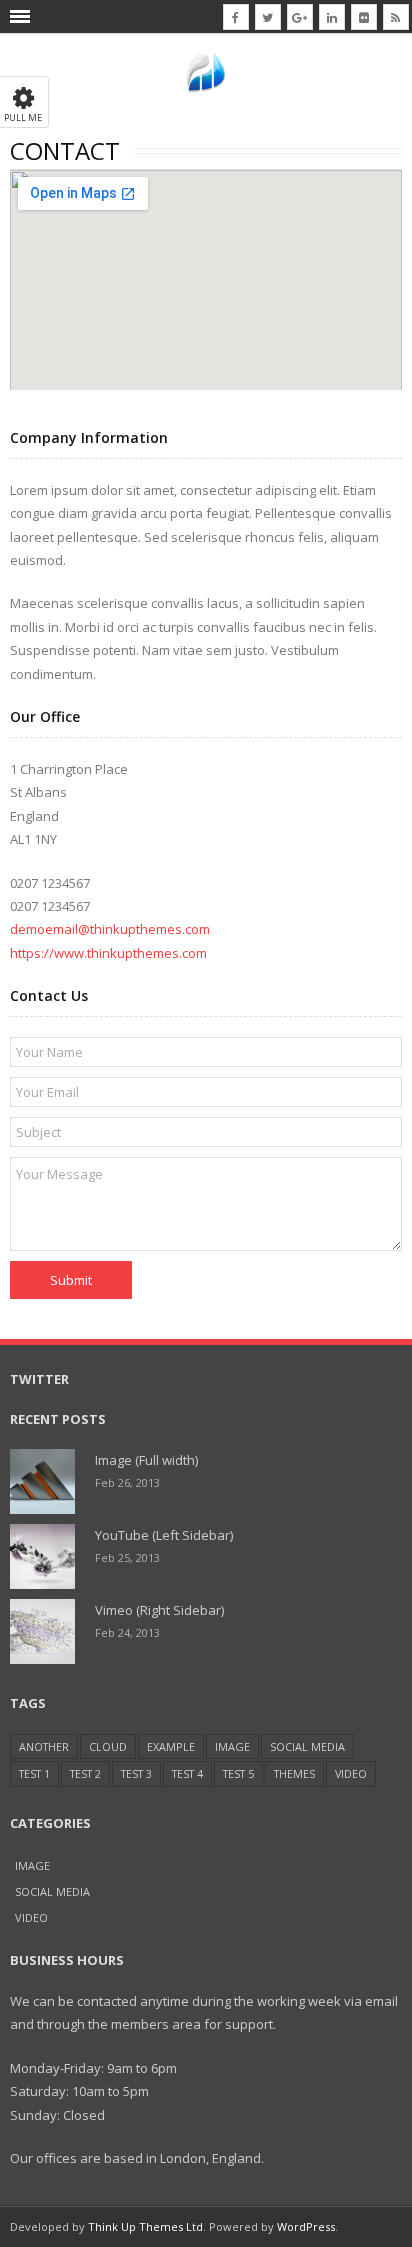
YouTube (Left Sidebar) (164, 1535)
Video (351, 1773)
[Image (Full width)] (42, 1481)
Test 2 (85, 1773)
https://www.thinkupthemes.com (108, 953)
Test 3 (136, 1773)
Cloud (108, 1746)
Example (171, 1746)
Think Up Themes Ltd (145, 2226)
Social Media (307, 1746)
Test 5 (238, 1773)
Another (44, 1746)
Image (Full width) (146, 1460)
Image (232, 1746)
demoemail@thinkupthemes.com (110, 929)
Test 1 (34, 1773)
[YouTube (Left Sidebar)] (42, 1556)
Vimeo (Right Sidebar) (159, 1610)
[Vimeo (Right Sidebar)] (42, 1631)
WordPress (306, 2226)
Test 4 (187, 1773)
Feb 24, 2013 (127, 1632)
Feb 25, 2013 (127, 1557)
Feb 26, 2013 (127, 1482)
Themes (294, 1773)
